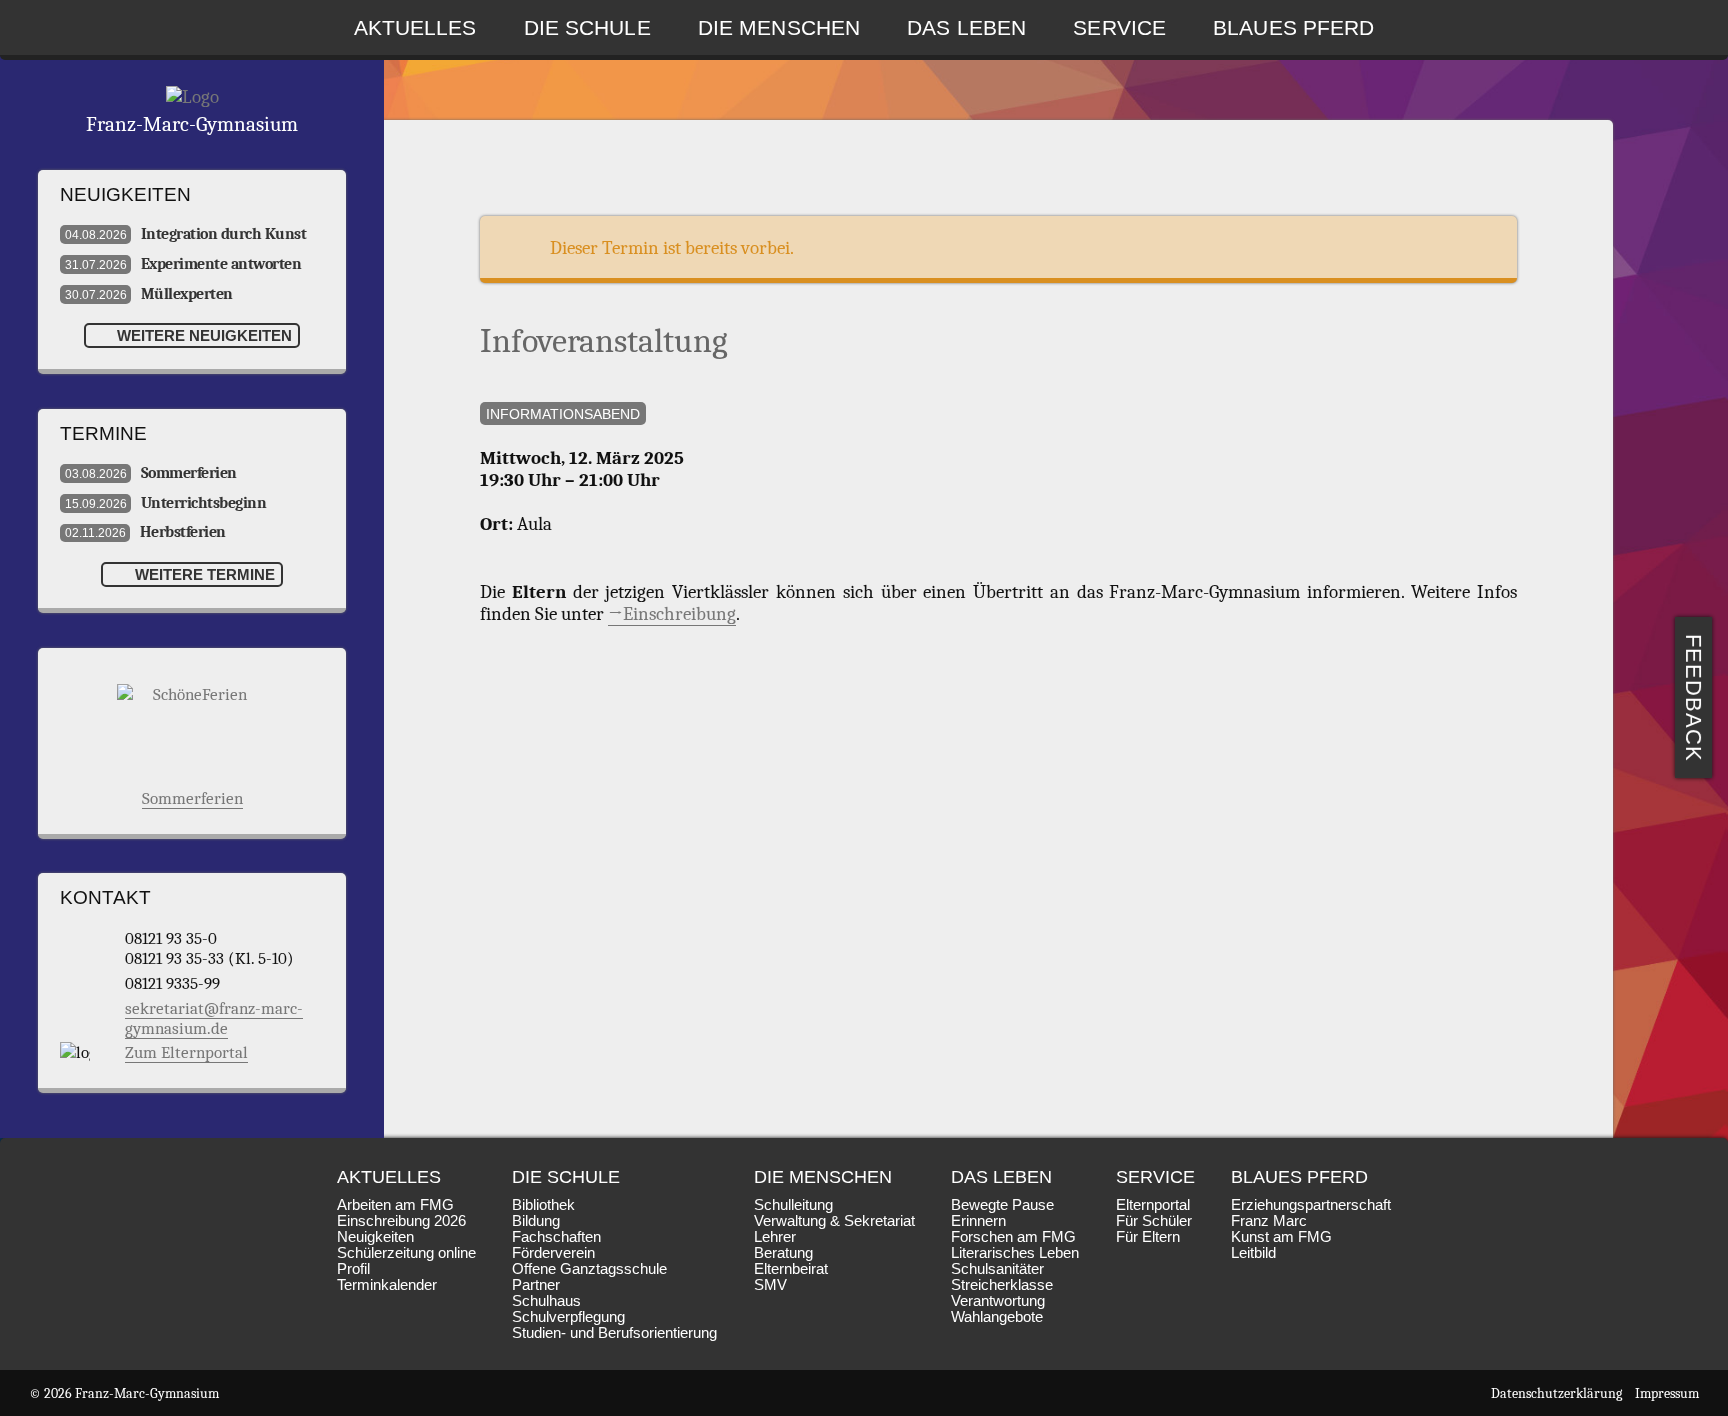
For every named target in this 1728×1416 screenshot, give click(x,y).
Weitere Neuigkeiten (202, 335)
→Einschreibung (672, 614)
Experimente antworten (183, 264)
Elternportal (1153, 1205)
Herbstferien (145, 532)
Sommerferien (151, 473)
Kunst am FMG (1281, 1237)
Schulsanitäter (997, 1269)
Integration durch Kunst (185, 234)
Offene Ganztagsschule (589, 1269)
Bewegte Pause (1002, 1205)
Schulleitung (793, 1205)
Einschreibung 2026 (401, 1221)
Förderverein (553, 1253)
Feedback (1694, 698)
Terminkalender (387, 1285)
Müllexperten (149, 294)
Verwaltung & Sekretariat (834, 1221)
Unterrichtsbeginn (165, 503)
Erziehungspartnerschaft (1311, 1205)
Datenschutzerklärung (1556, 1393)
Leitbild (1253, 1253)
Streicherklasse (1002, 1285)
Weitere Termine (203, 574)
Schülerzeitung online (406, 1253)
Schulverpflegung (568, 1317)
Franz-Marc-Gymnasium (192, 124)
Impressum (1667, 1393)
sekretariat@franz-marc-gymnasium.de (214, 1018)
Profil (353, 1269)
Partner (536, 1285)
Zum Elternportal (186, 1052)
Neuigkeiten (375, 1237)
